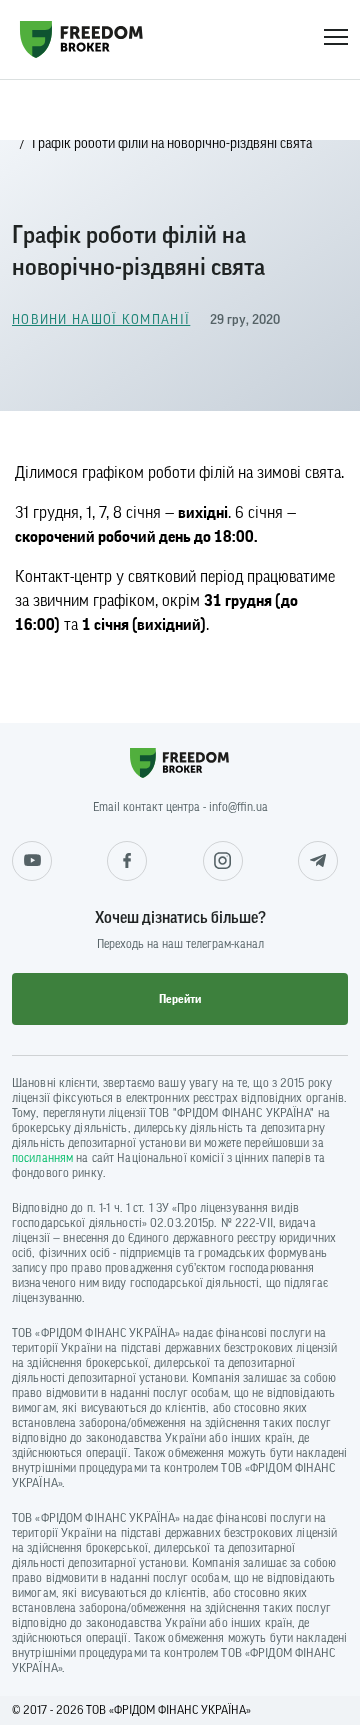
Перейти (180, 999)
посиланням (42, 1158)
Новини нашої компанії (101, 319)
